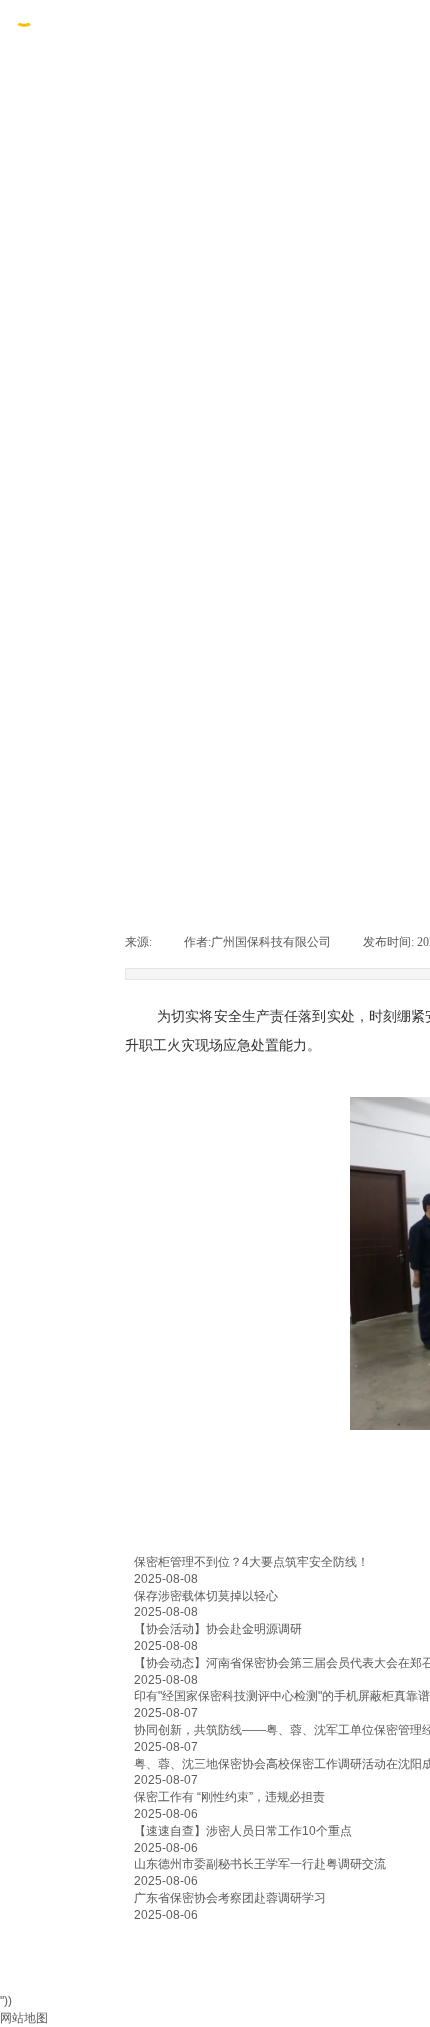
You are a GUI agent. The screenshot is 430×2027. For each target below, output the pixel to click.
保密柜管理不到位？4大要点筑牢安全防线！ (251, 1562)
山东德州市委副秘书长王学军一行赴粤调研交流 (260, 1864)
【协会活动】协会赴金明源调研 (218, 1629)
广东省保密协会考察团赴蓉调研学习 (230, 1898)
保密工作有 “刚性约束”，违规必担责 (229, 1797)
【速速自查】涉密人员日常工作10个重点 (243, 1831)
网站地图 (24, 2018)
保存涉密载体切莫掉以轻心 (206, 1596)
